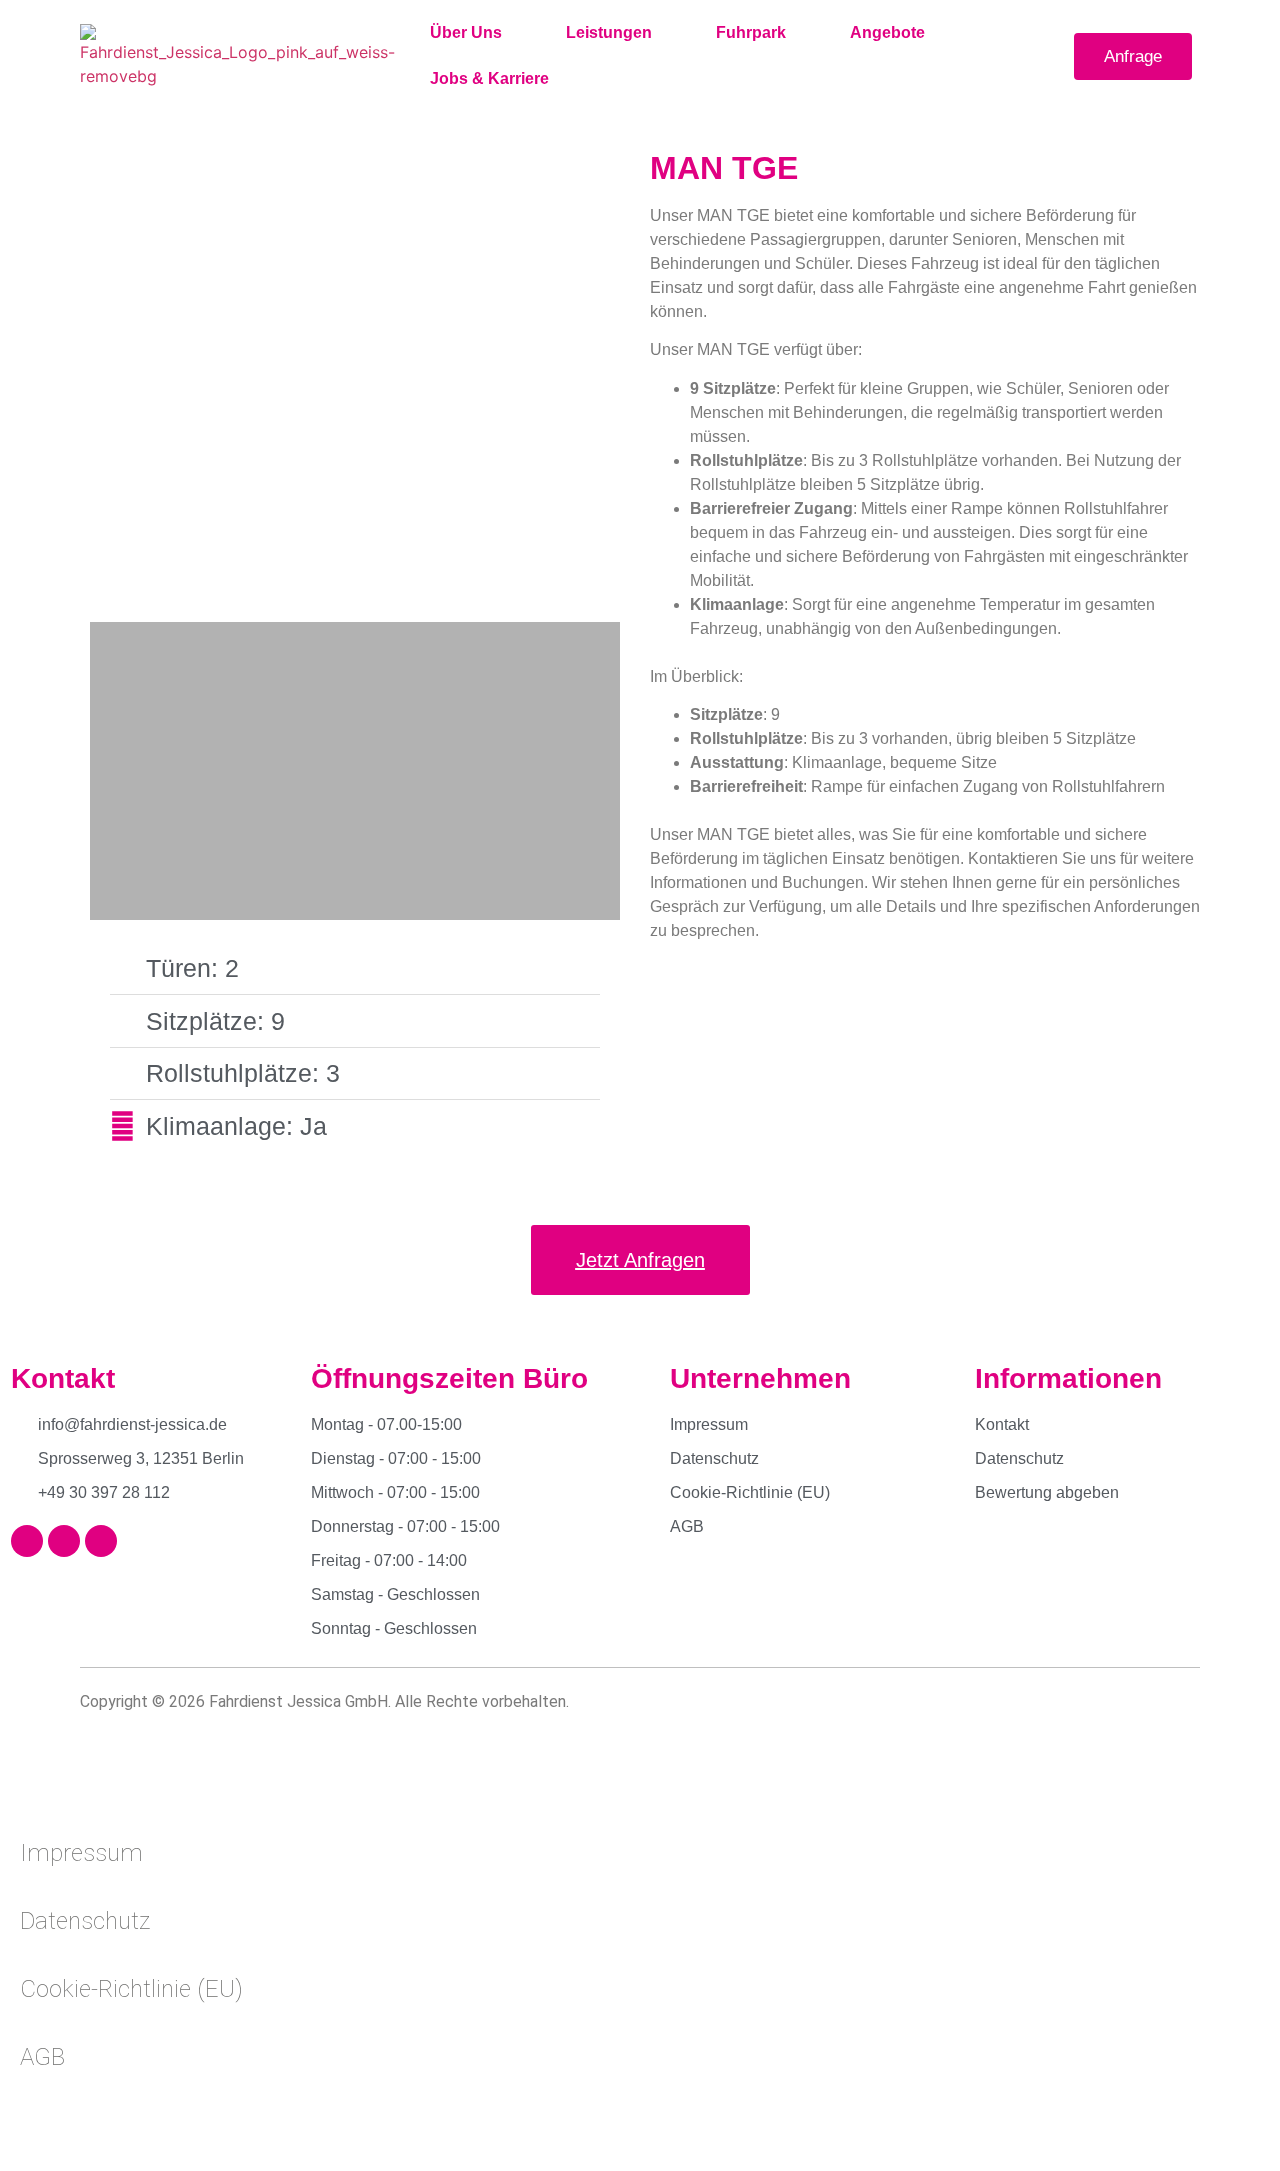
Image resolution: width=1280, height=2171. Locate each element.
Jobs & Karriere (489, 78)
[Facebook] (27, 1541)
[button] (108, 387)
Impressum (81, 1853)
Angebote (887, 32)
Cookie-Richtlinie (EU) (131, 1989)
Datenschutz (85, 1921)
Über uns (466, 32)
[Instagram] (64, 1541)
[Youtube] (101, 1541)
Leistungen (609, 32)
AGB (42, 2057)
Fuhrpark (751, 32)
